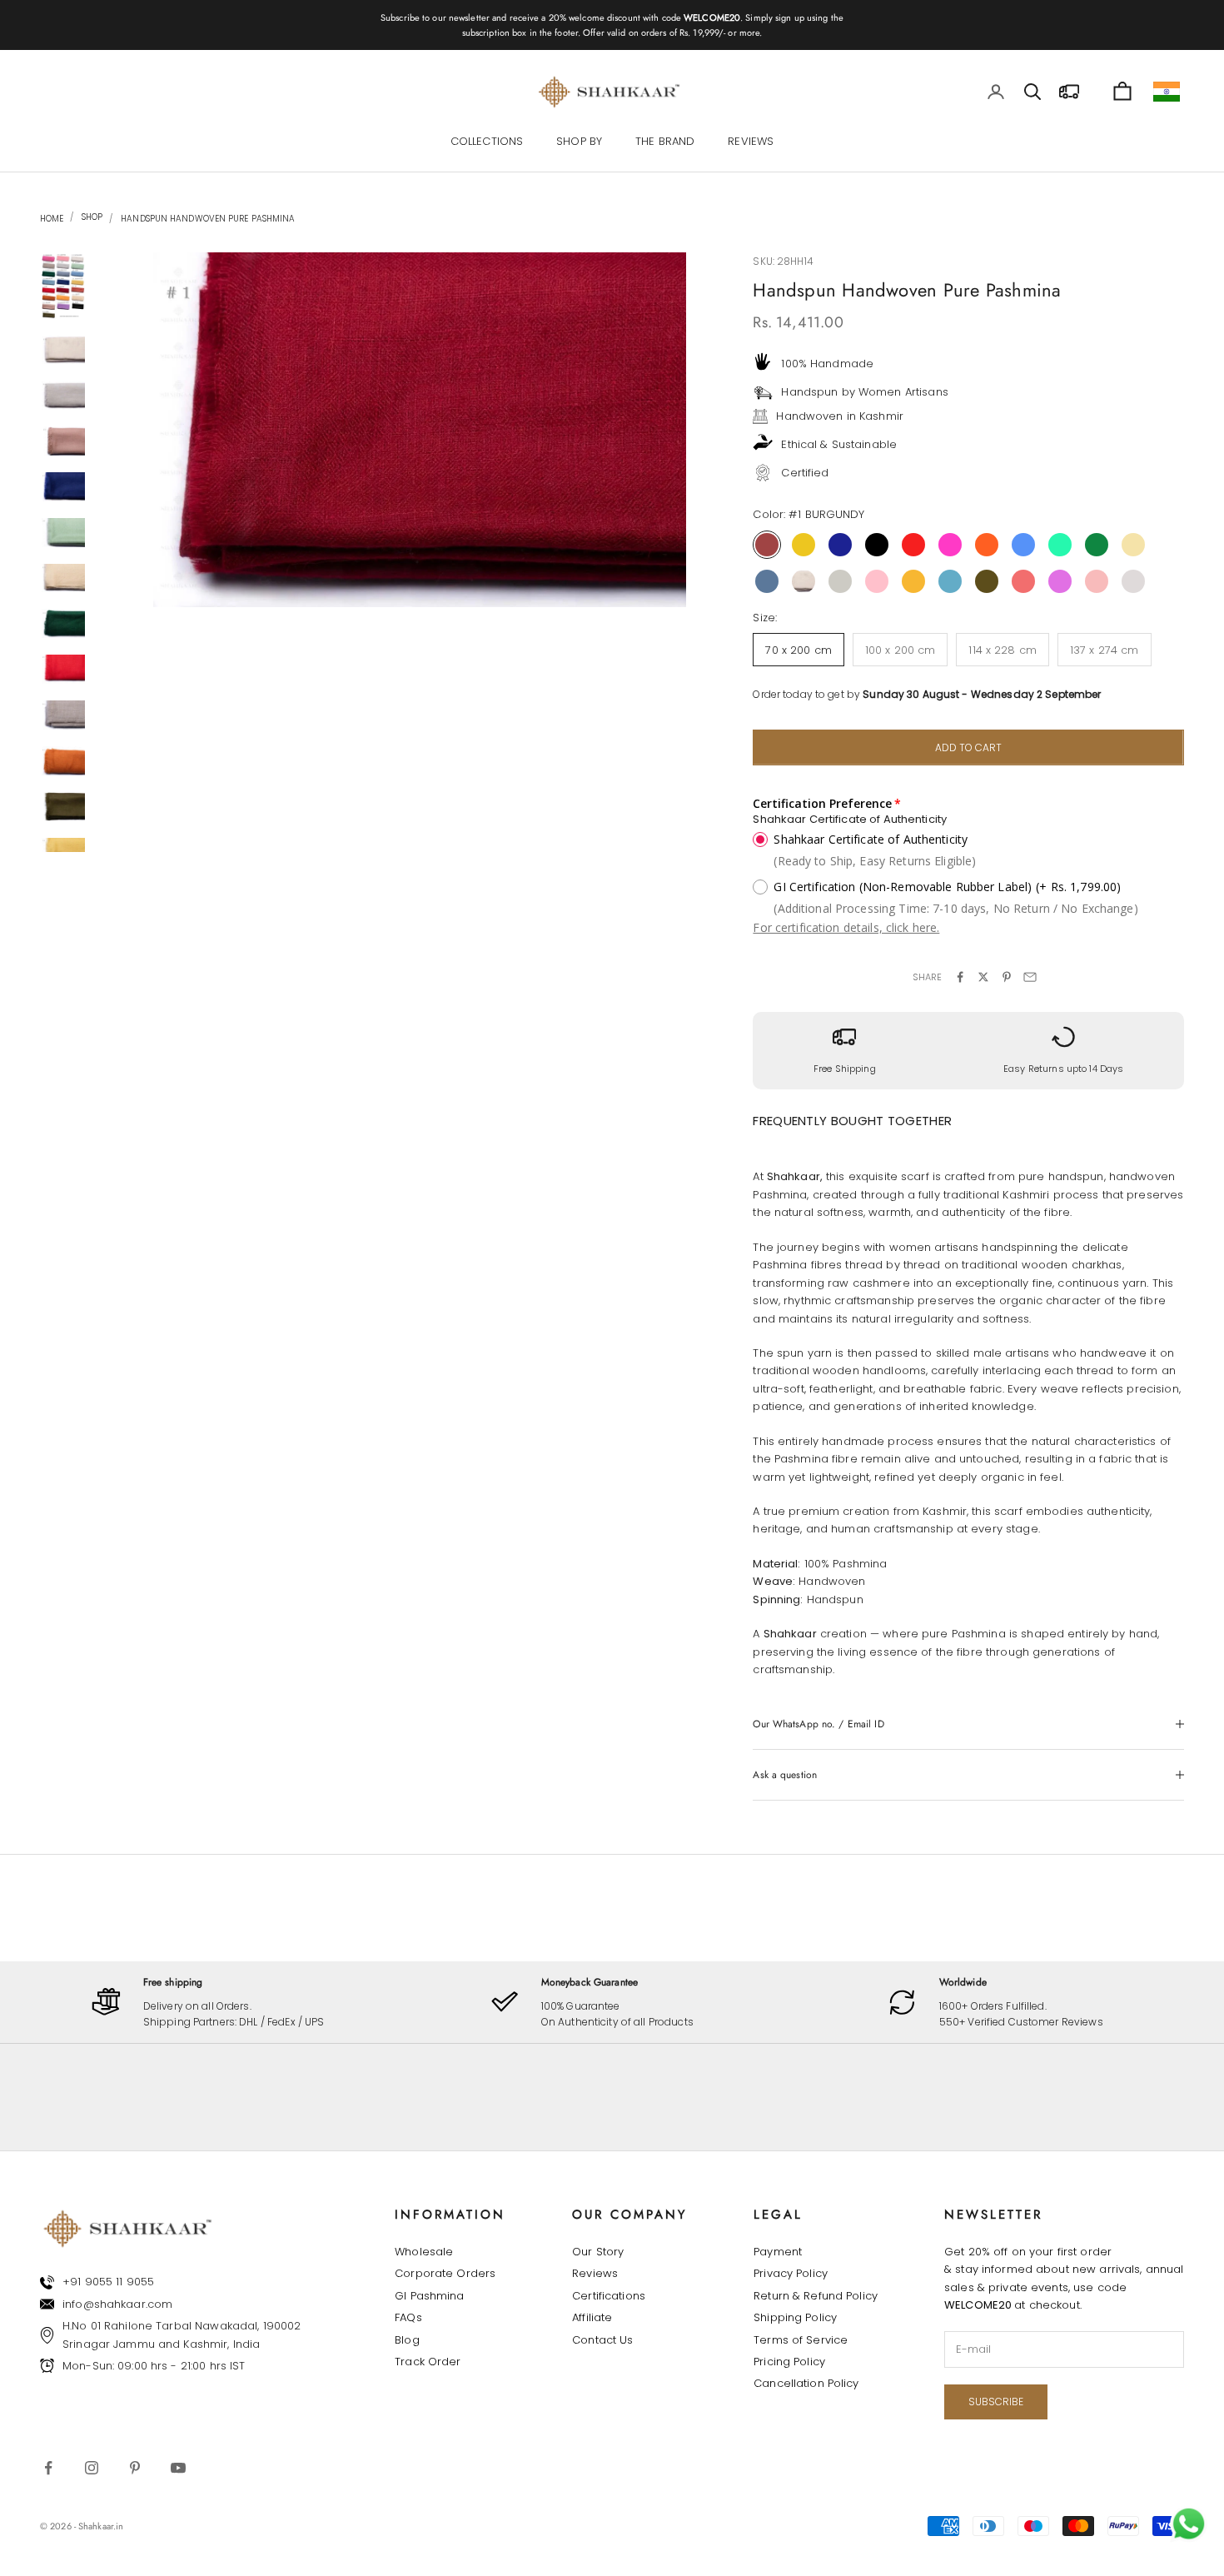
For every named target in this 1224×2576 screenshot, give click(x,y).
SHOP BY (579, 142)
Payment (778, 2252)
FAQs (408, 2317)
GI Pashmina (429, 2296)
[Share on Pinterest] (1007, 977)
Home (52, 219)
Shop (91, 217)
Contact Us (602, 2340)
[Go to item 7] (63, 578)
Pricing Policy (789, 2362)
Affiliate (592, 2317)
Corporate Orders (445, 2273)
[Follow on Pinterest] (135, 2468)
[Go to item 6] (63, 533)
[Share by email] (1030, 977)
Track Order (428, 2362)
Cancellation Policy (806, 2383)
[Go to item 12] (63, 807)
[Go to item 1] (63, 286)
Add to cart (968, 747)
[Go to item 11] (63, 761)
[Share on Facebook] (960, 977)
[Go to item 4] (63, 441)
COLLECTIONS (487, 142)
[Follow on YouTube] (178, 2468)
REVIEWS (751, 142)
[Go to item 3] (63, 395)
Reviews (595, 2273)
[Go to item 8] (63, 623)
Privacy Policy (791, 2273)
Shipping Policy (795, 2317)
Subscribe (996, 2402)
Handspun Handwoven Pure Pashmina (208, 219)
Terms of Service (801, 2340)
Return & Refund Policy (816, 2296)
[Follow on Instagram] (92, 2468)
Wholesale (424, 2252)
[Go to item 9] (63, 669)
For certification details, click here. (846, 927)
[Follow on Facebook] (48, 2468)
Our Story (598, 2252)
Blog (407, 2340)
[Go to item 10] (63, 715)
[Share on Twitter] (983, 977)
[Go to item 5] (63, 487)
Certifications (609, 2296)
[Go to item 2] (63, 350)
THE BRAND (665, 142)
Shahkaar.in (101, 2526)
